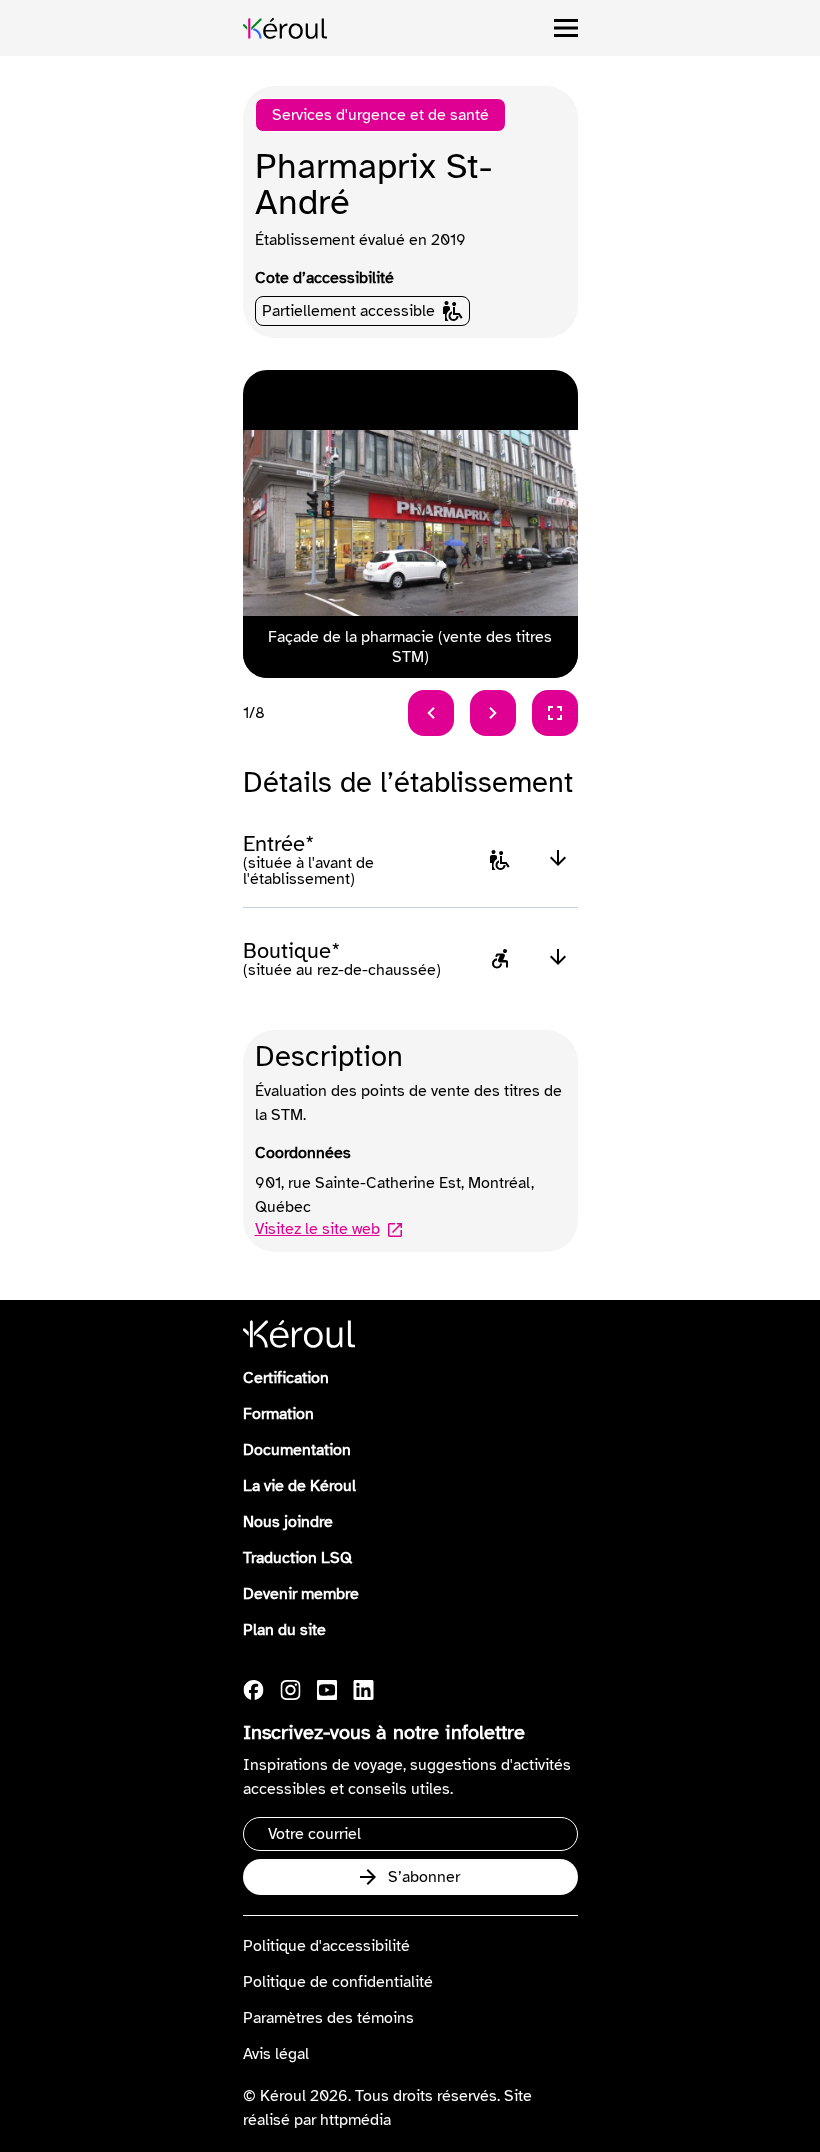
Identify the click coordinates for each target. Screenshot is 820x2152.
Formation (278, 1414)
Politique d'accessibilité (326, 1946)
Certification (286, 1378)
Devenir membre (301, 1594)
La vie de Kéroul (299, 1486)
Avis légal (276, 2054)
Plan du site (284, 1630)
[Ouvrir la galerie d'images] (555, 713)
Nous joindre (288, 1522)
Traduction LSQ (297, 1558)
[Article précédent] (431, 713)
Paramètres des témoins (328, 2018)
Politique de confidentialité (338, 1982)
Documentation (297, 1450)
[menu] (566, 28)
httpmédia (355, 2120)
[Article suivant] (493, 713)
